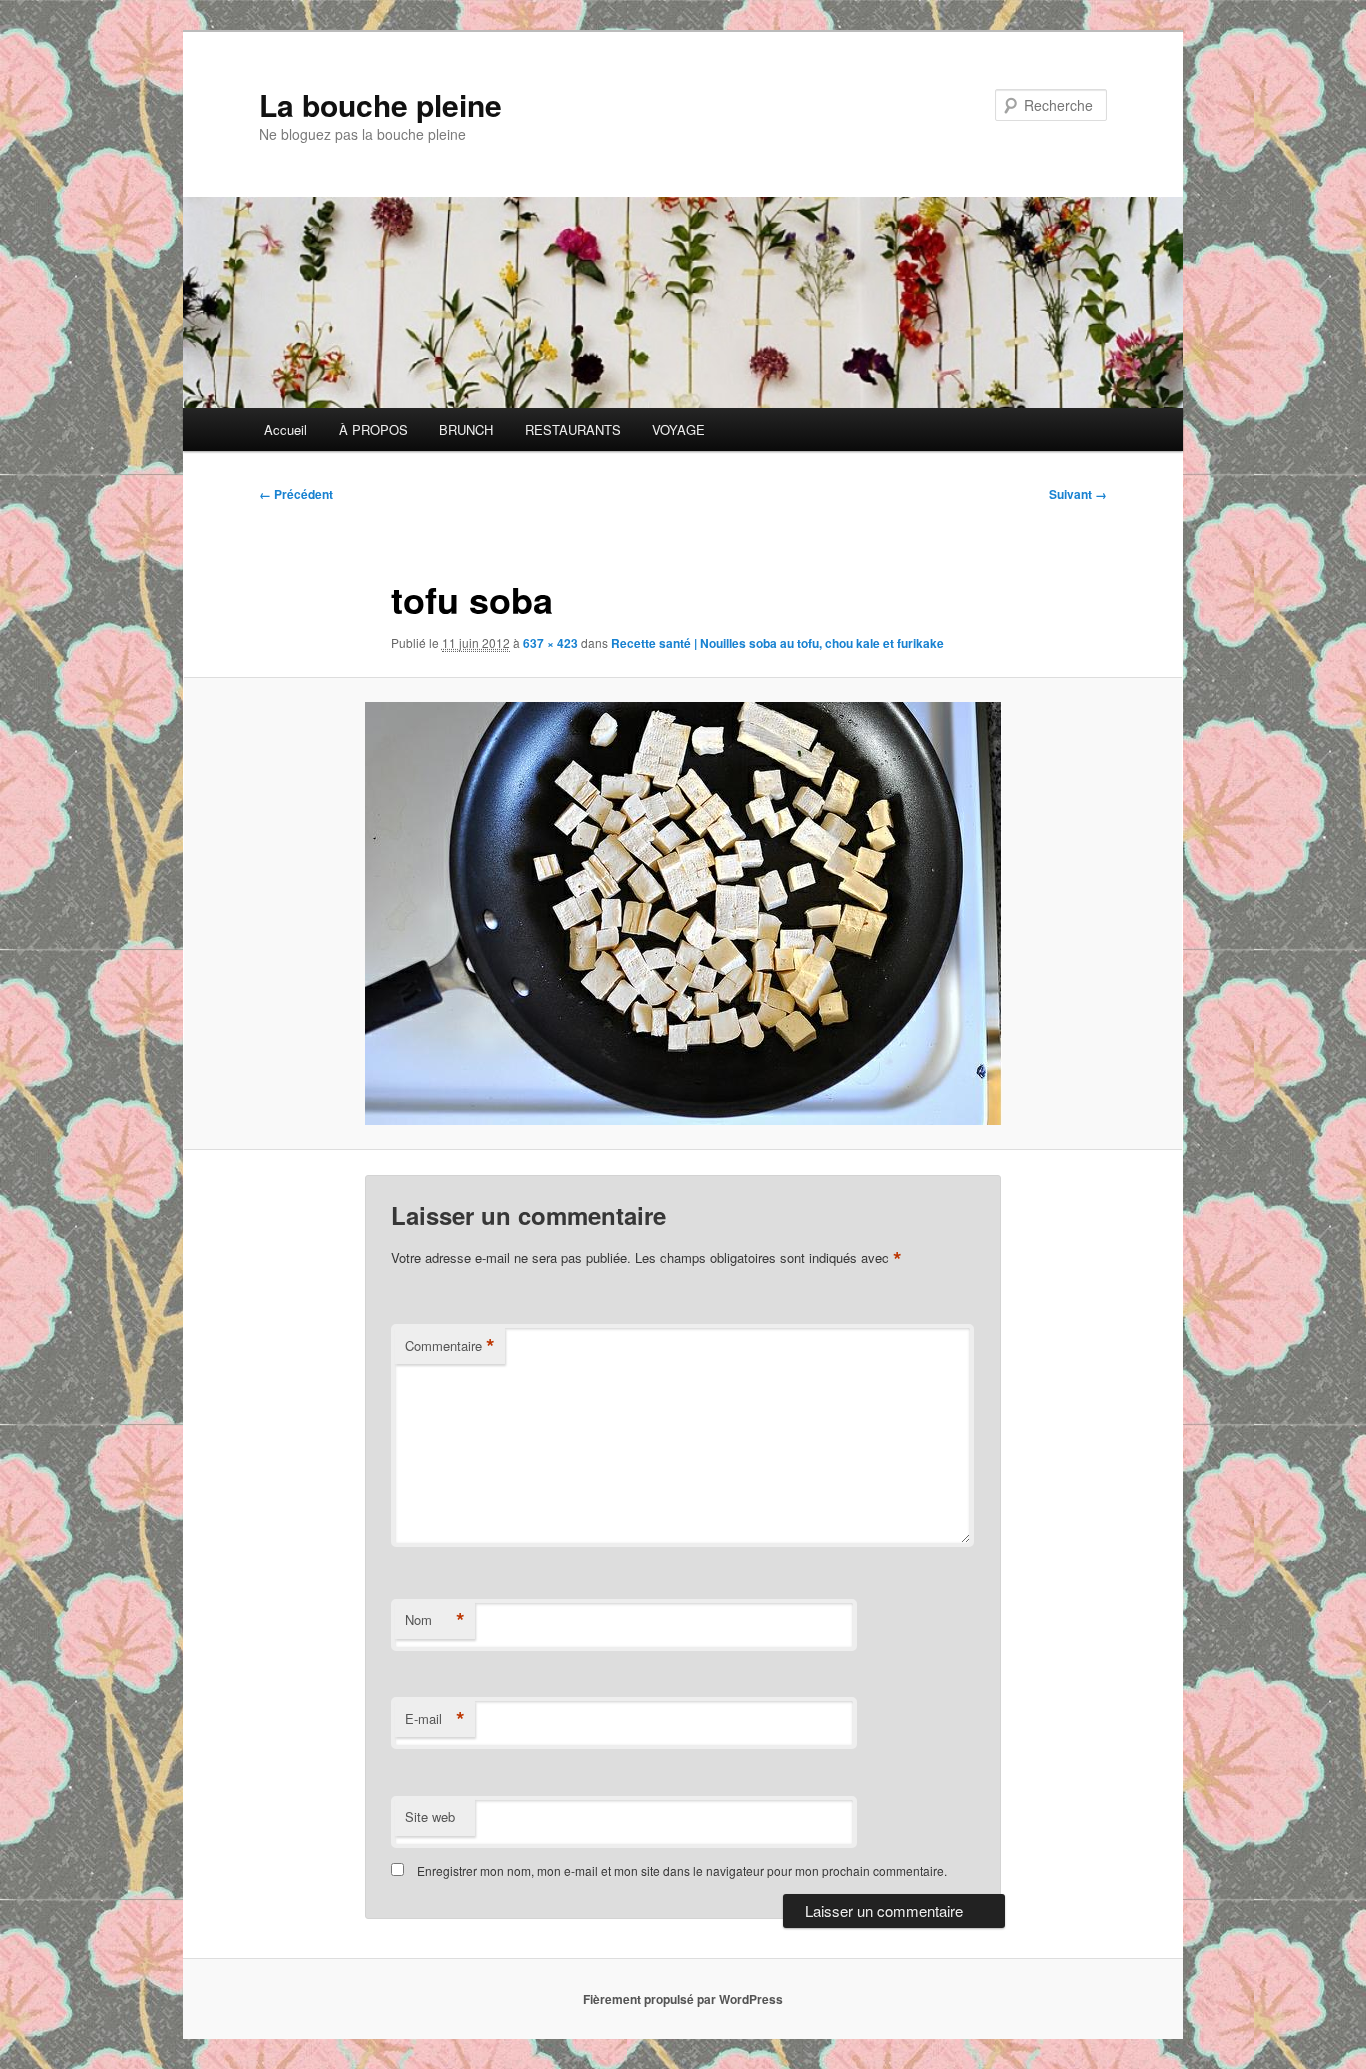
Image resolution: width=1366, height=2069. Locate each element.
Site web (430, 1816)
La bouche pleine (380, 104)
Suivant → (1078, 494)
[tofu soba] (683, 913)
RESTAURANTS (573, 429)
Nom (435, 1620)
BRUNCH (466, 429)
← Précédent (296, 494)
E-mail (435, 1719)
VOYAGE (678, 429)
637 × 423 (550, 643)
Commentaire (450, 1346)
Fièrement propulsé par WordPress (683, 1999)
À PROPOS (373, 429)
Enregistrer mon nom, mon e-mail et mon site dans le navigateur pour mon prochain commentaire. (682, 1870)
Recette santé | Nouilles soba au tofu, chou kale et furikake (777, 643)
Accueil (285, 429)
